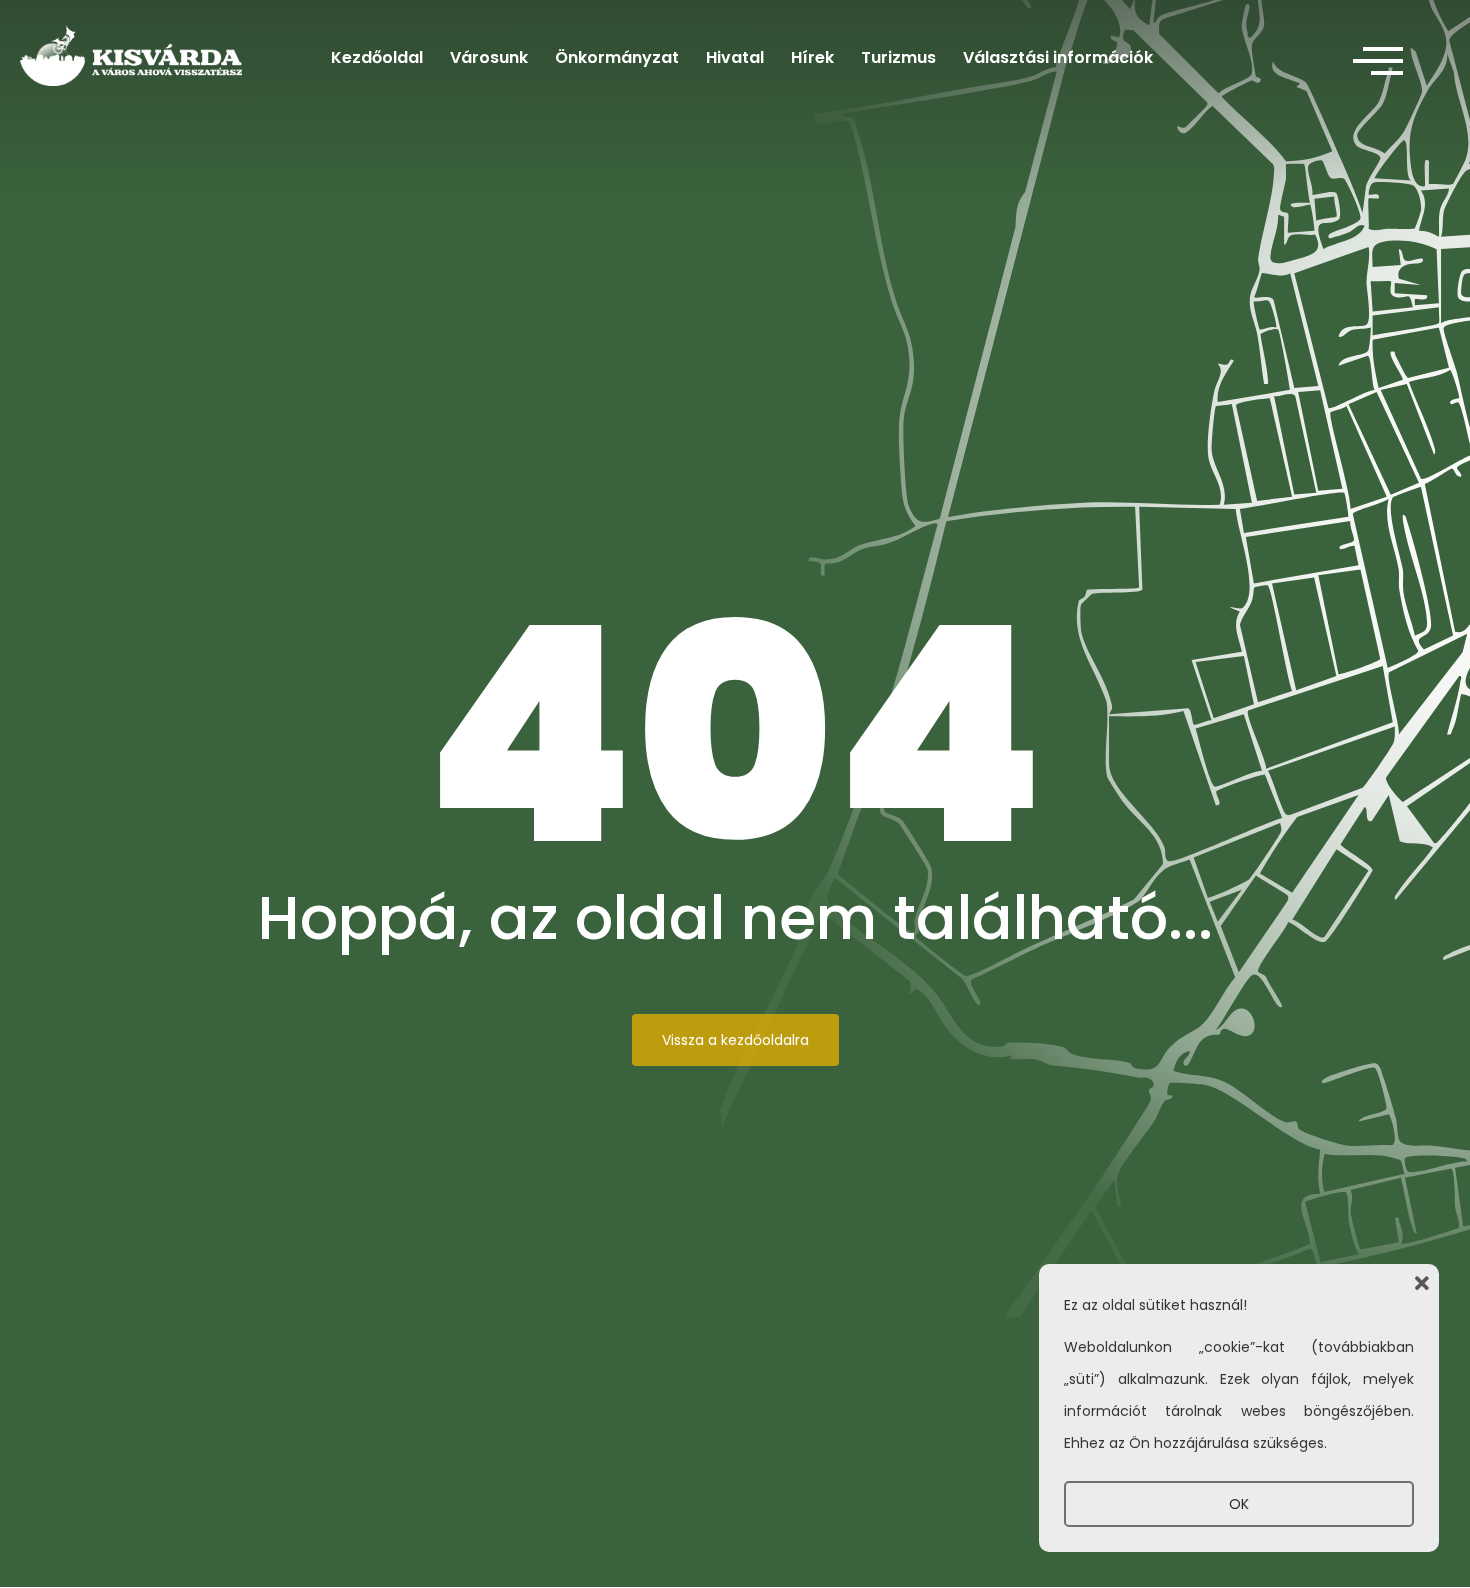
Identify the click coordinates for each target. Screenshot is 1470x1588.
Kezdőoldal (377, 57)
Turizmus (898, 57)
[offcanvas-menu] (1378, 62)
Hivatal (735, 57)
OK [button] (1239, 1504)
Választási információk (1058, 57)
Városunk (489, 57)
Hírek (812, 57)
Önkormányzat (617, 57)
